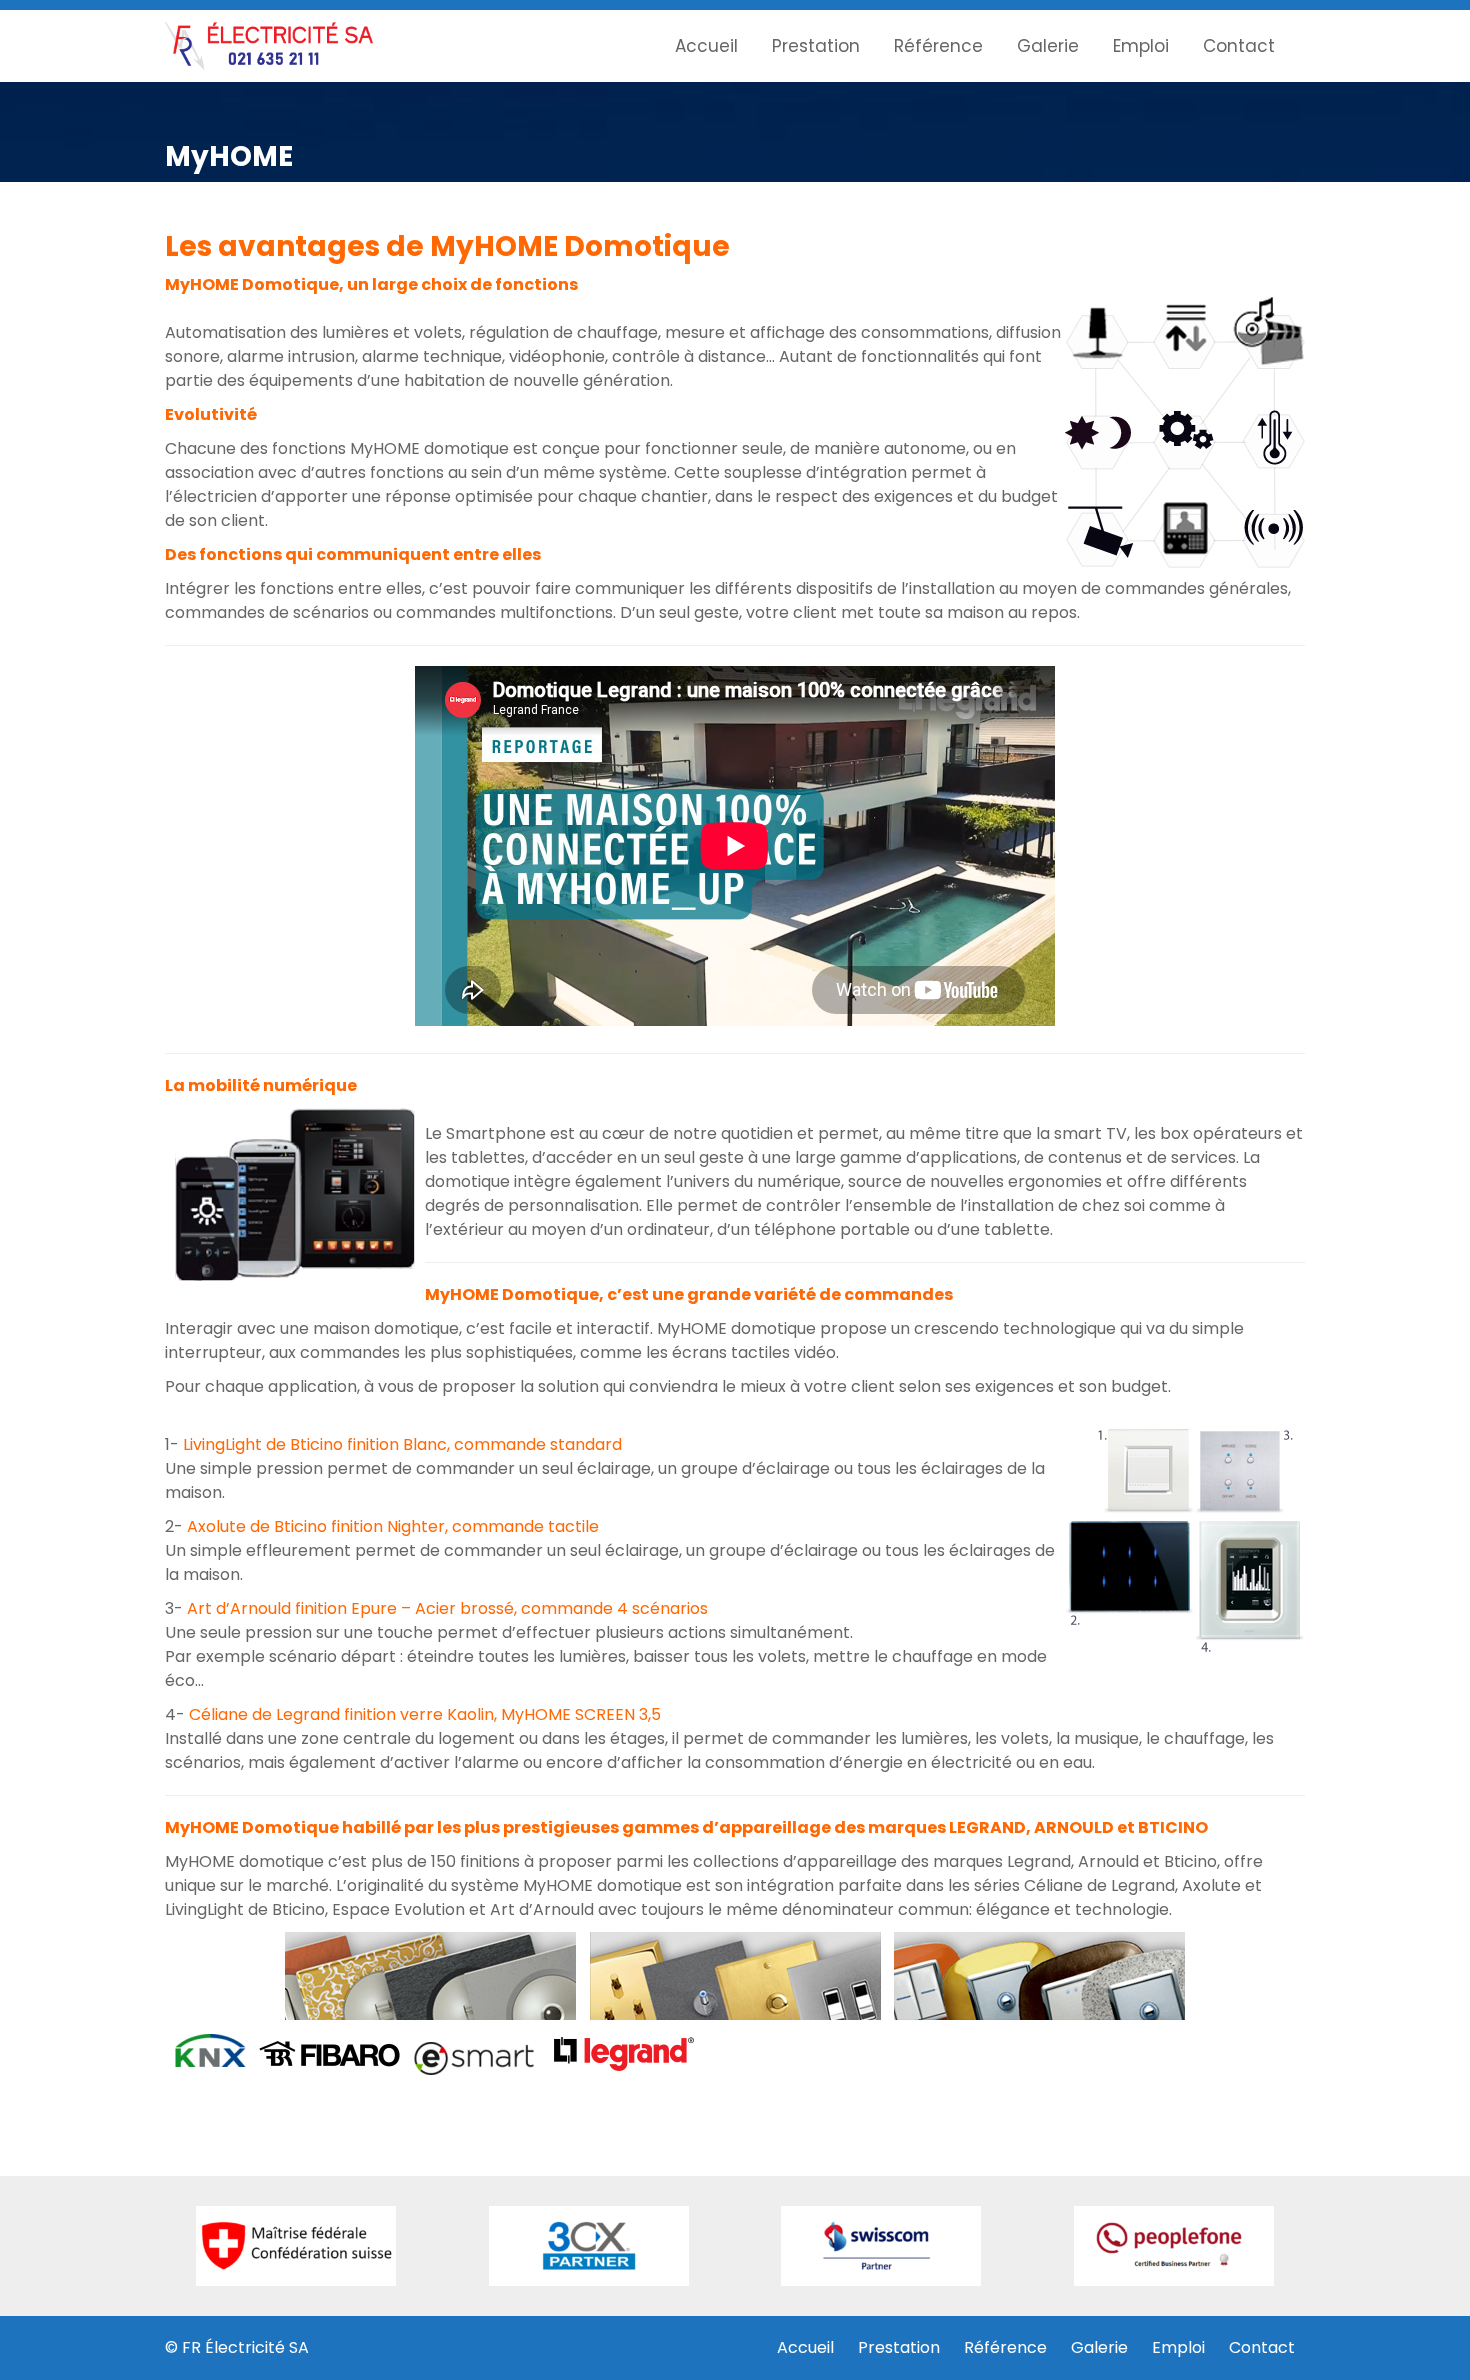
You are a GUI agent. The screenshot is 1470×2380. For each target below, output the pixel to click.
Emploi (1141, 46)
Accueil (706, 46)
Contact (1239, 46)
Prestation (816, 46)
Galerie (1048, 46)
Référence (938, 46)
